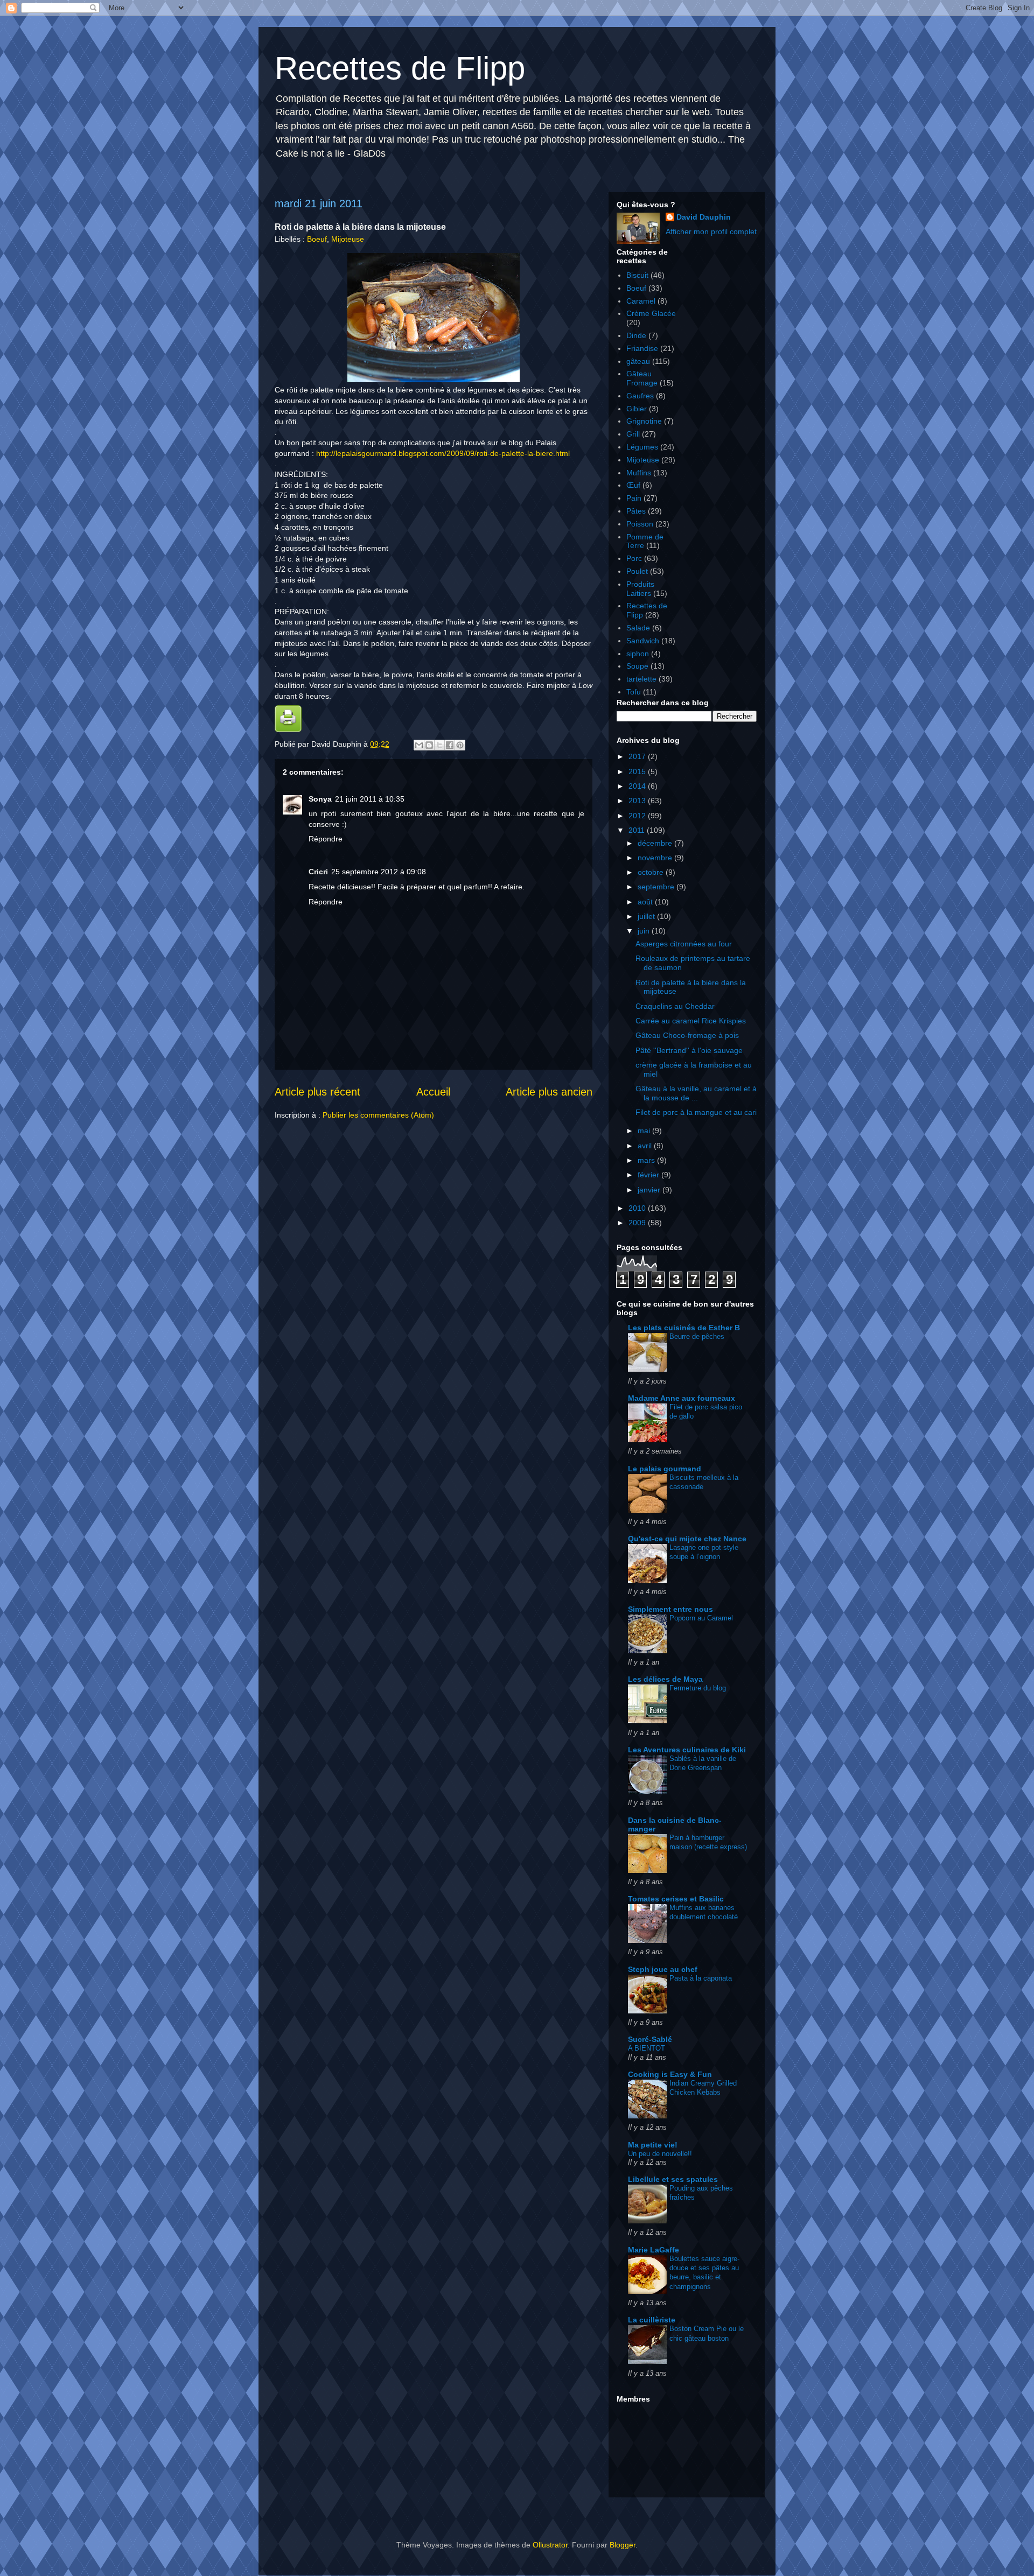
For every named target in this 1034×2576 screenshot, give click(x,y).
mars (647, 1160)
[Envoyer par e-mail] (419, 745)
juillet (647, 916)
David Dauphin (704, 217)
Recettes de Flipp (400, 68)
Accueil (433, 1092)
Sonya (320, 799)
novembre (656, 858)
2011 (638, 830)
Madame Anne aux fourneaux (682, 1398)
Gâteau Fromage (642, 378)
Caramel (641, 301)
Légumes (642, 447)
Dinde (636, 335)
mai (645, 1131)
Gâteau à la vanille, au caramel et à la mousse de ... (696, 1093)
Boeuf (317, 239)
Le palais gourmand (665, 1469)
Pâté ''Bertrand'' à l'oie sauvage (689, 1050)
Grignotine (644, 421)
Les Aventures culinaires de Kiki (687, 1750)
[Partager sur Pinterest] (460, 745)
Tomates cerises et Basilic (676, 1899)
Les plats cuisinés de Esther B (684, 1328)
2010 (638, 1208)
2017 (638, 756)
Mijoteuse (348, 239)
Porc (634, 558)
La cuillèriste (652, 2320)
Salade (638, 628)
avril (646, 1146)
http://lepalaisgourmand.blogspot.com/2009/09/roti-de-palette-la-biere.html (443, 453)
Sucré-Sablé (650, 2039)
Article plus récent (317, 1092)
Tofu (634, 692)
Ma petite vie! (653, 2145)
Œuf (633, 485)
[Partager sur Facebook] (450, 745)
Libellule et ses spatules (673, 2179)
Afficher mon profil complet (711, 231)
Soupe (637, 666)
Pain (634, 498)
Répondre (326, 839)
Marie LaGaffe (654, 2250)
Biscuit (637, 275)
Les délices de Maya (665, 1679)
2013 (638, 801)
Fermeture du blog (698, 1688)
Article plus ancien (549, 1092)
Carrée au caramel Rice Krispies (691, 1021)
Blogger (623, 2545)
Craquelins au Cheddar (675, 1006)
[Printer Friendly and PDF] (288, 729)
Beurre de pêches (697, 1336)
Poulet (637, 571)
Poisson (640, 524)
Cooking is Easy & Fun (670, 2074)
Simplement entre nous (670, 1609)
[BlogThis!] (429, 745)
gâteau (638, 361)
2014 (638, 786)
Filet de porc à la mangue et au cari (696, 1112)
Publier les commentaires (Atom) (378, 1115)
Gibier (637, 409)
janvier (650, 1190)
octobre (652, 872)
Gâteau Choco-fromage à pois (687, 1035)
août (646, 902)
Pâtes (636, 511)
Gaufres (640, 396)
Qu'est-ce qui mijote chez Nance (687, 1539)
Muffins (639, 473)
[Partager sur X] (439, 745)
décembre (656, 843)
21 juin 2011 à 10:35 (370, 799)
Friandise (642, 348)
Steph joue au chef (663, 1969)
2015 (638, 771)
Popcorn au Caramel (701, 1618)
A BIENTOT (647, 2048)
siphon (638, 654)
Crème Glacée (651, 313)
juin (645, 931)
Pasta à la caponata (701, 1978)
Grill (633, 434)
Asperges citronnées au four (684, 944)
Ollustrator (550, 2545)
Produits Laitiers (640, 589)
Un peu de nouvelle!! (660, 2154)
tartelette (641, 679)
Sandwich (643, 641)
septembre (657, 887)
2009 (638, 1223)
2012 (638, 816)
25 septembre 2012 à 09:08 (379, 872)
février (649, 1175)
